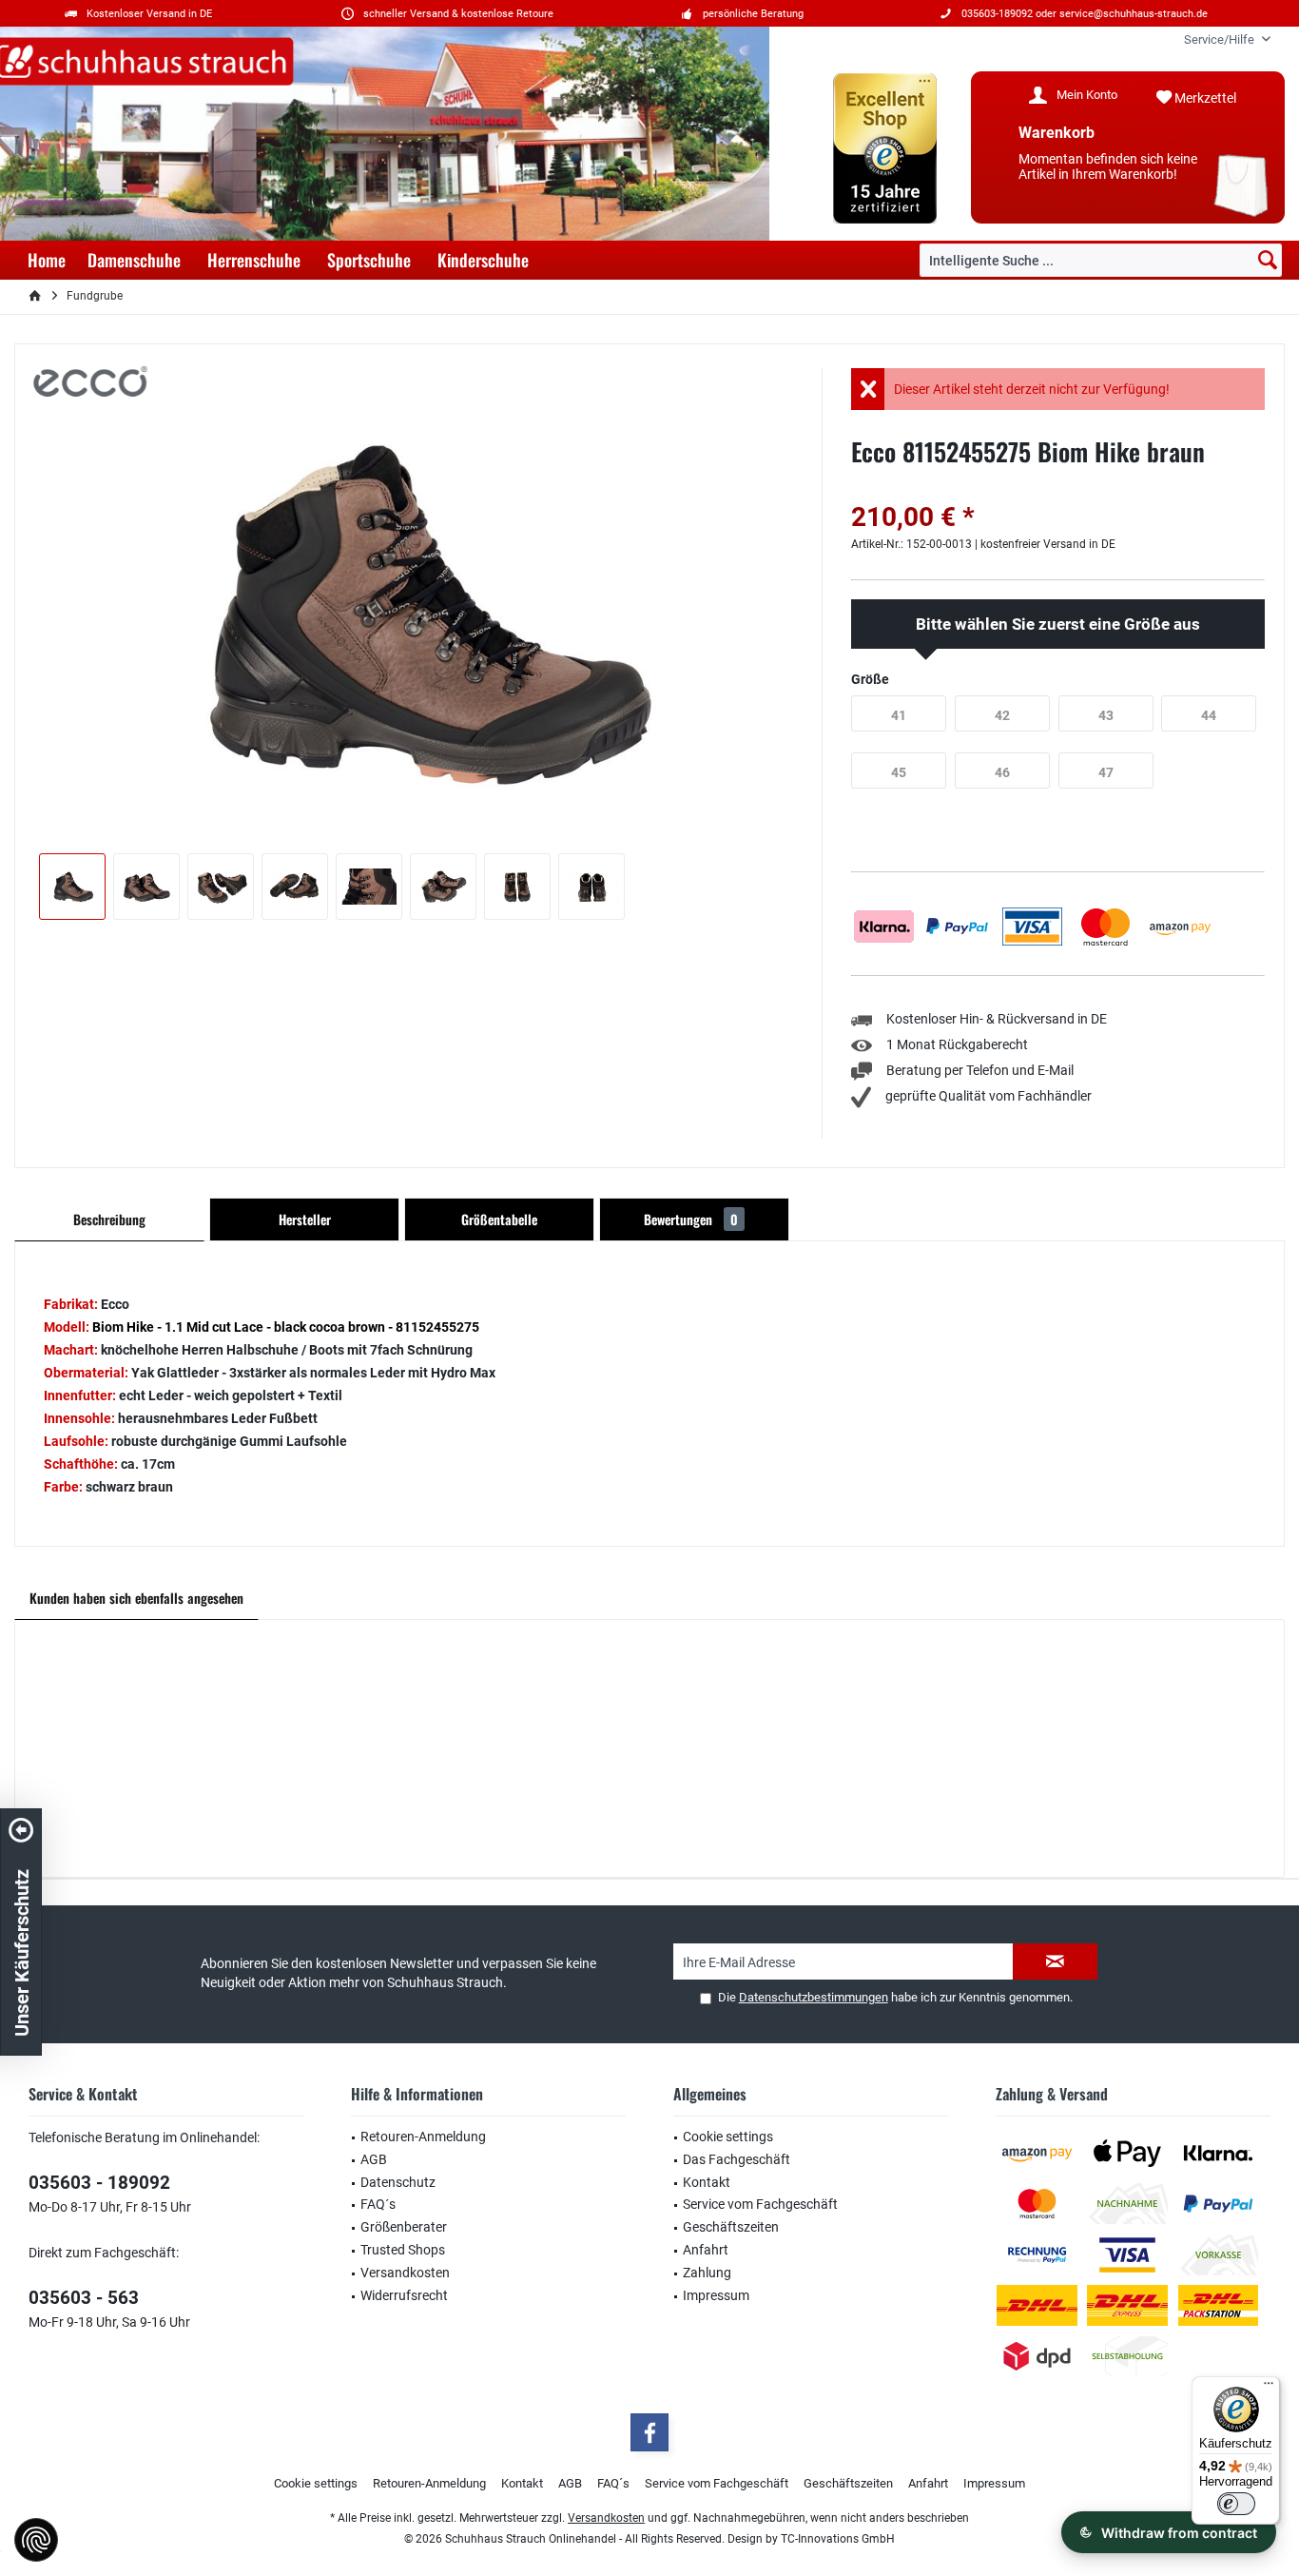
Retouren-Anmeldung (423, 2137)
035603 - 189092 (99, 2183)
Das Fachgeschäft (737, 2159)
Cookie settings (728, 2137)
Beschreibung (109, 1219)
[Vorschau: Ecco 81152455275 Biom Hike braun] (72, 887)
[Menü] (1269, 2388)
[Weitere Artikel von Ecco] (90, 381)
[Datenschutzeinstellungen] (36, 2540)
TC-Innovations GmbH (838, 2539)
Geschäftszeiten (731, 2227)
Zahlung (707, 2273)
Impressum (716, 2295)
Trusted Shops (403, 2250)
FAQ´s (378, 2204)
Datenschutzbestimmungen (814, 1997)
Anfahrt (706, 2250)
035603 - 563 (84, 2298)
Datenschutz (398, 2182)
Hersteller (305, 1219)
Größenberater (404, 2227)
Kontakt (707, 2182)
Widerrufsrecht (404, 2295)
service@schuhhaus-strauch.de (1134, 14)
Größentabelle (499, 1219)
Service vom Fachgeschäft (760, 2204)
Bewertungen (691, 1219)
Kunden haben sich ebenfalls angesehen (136, 1598)
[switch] (1236, 2504)
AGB (374, 2159)
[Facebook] (649, 2432)
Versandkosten (405, 2273)
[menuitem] (1220, 39)
